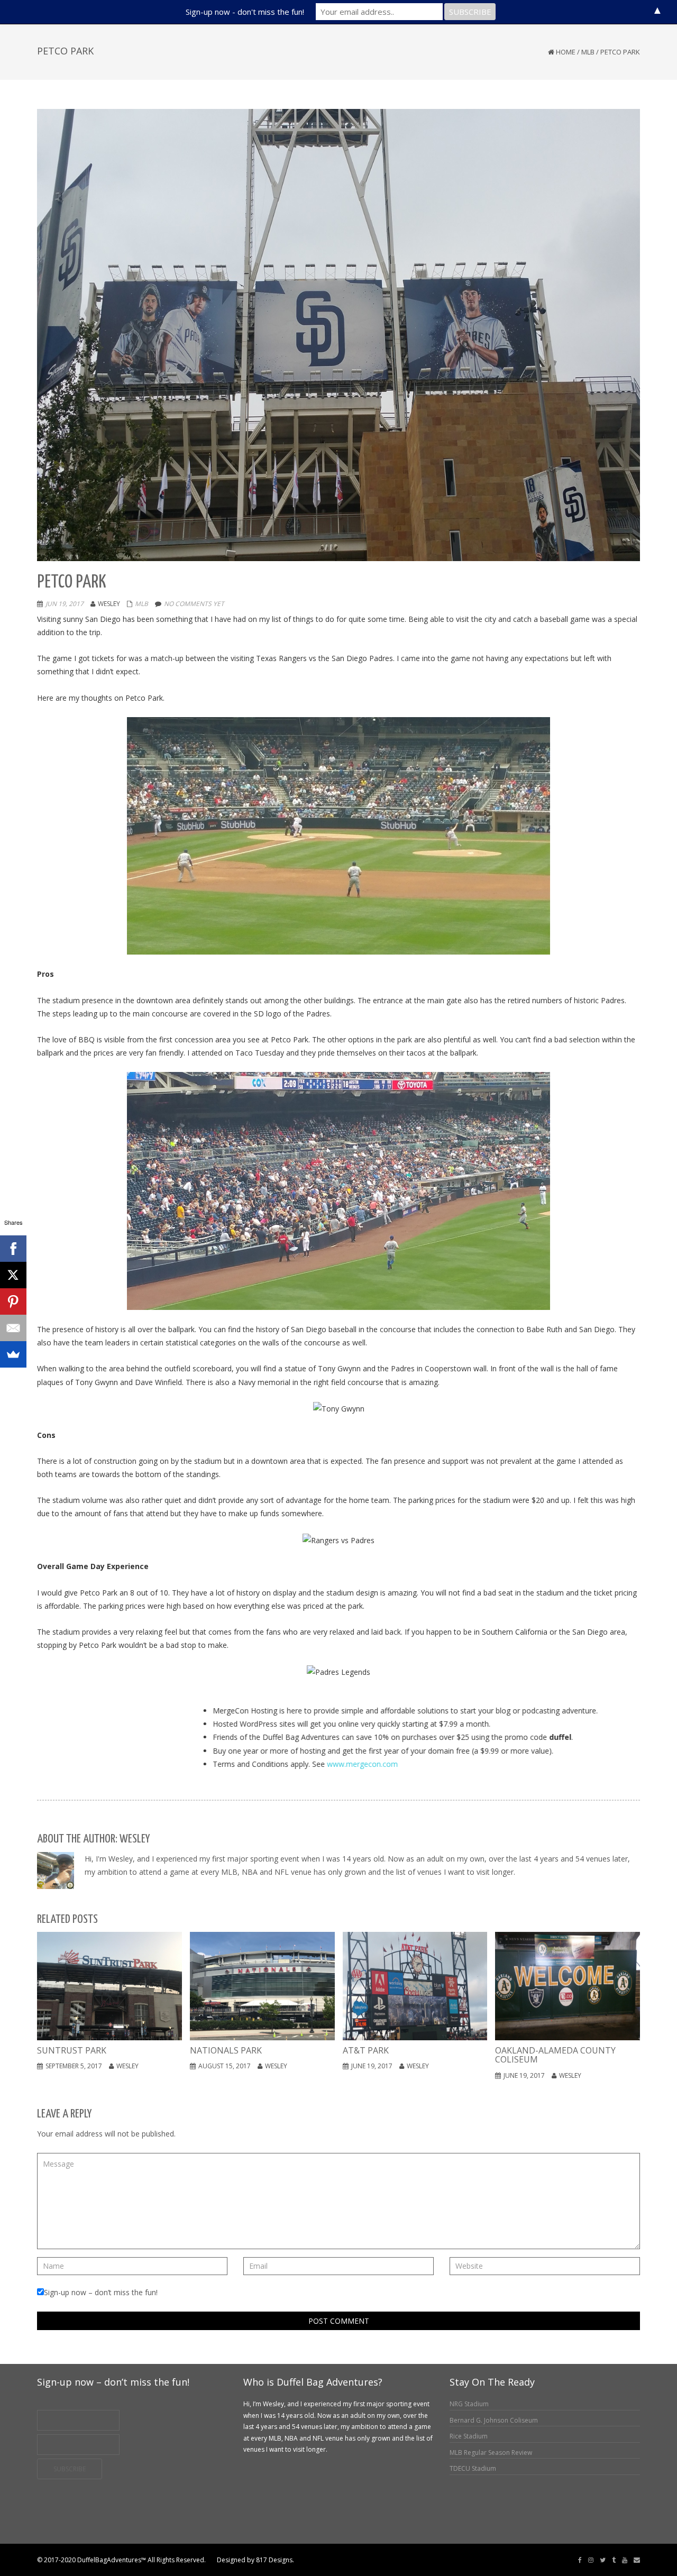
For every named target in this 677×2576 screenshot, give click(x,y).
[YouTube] (625, 2560)
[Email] (637, 2560)
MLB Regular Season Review (491, 2453)
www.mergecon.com (273, 1764)
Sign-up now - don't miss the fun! (245, 12)
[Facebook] (580, 2560)
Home (566, 52)
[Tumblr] (614, 2560)
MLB (588, 52)
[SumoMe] (13, 1354)
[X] (13, 1275)
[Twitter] (603, 2560)
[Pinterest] (13, 1301)
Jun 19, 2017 (65, 604)
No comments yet (194, 604)
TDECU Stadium (473, 2468)
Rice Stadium (469, 2436)
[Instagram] (591, 2560)
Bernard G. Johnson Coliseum (494, 2420)
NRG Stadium (469, 2404)
